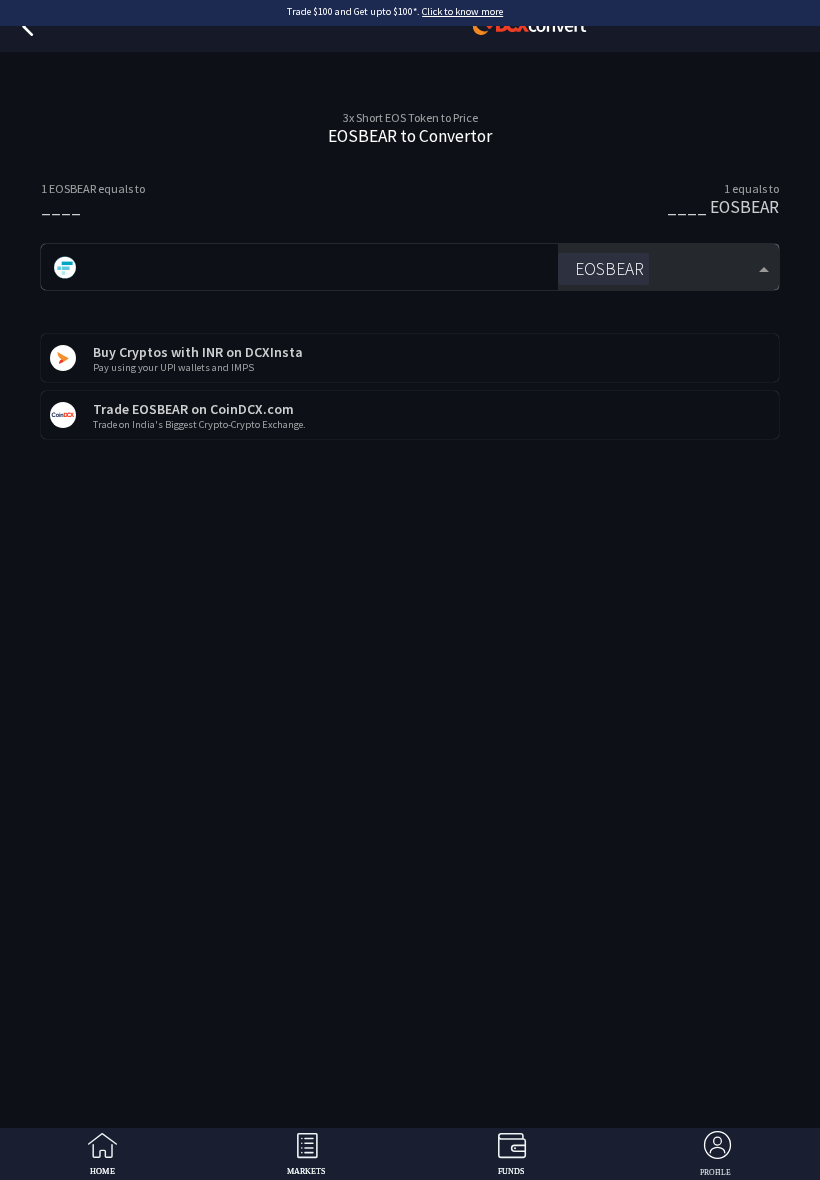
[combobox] (668, 267)
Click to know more (462, 11)
